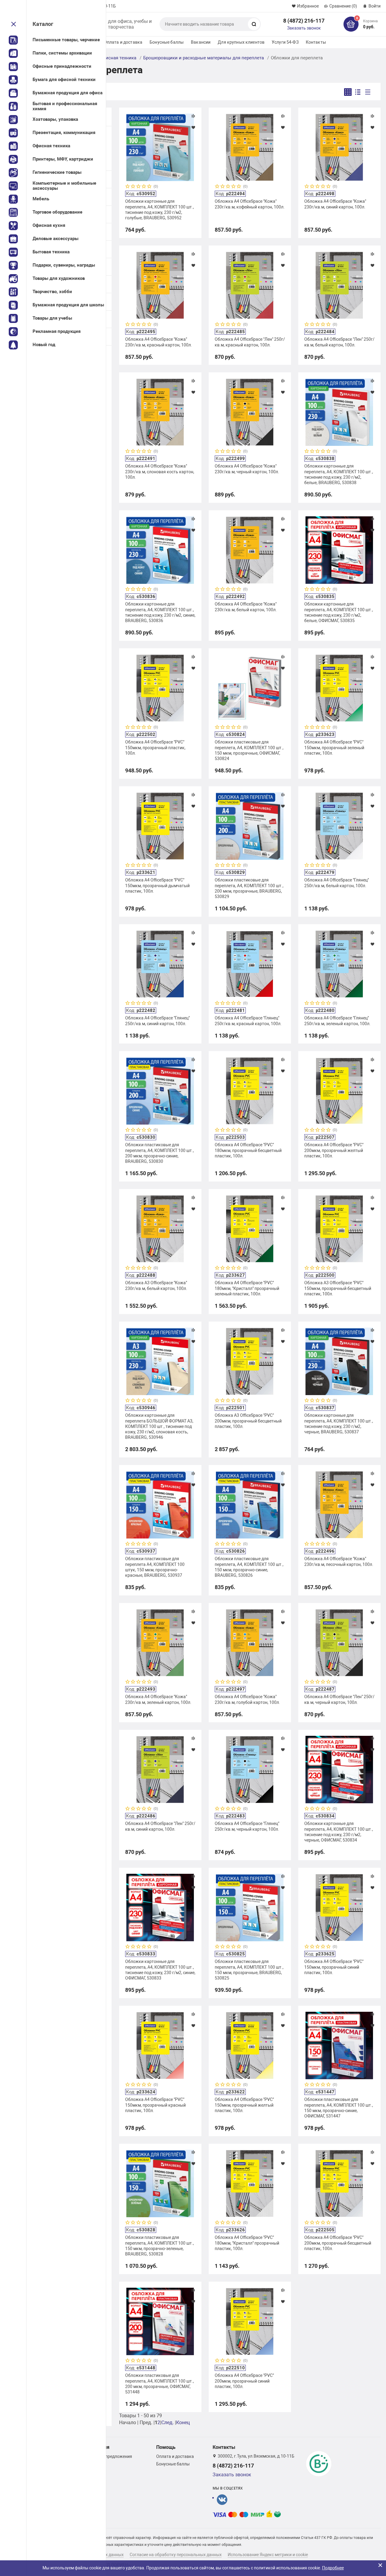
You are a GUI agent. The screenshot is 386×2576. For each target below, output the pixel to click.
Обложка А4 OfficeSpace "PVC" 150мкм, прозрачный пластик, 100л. (155, 747)
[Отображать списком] (358, 92)
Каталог (43, 24)
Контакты (316, 42)
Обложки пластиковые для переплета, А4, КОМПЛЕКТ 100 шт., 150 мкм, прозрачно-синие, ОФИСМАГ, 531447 (339, 2108)
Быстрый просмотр (160, 147)
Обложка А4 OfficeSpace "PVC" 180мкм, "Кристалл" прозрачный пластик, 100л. (247, 2243)
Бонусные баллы (167, 42)
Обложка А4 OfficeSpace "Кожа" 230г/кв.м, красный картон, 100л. (159, 342)
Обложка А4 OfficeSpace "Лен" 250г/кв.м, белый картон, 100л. (339, 342)
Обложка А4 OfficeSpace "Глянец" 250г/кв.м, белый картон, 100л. (337, 883)
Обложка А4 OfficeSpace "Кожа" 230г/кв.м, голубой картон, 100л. (247, 1699)
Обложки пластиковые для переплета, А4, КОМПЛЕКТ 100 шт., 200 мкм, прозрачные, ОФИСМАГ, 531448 (160, 2384)
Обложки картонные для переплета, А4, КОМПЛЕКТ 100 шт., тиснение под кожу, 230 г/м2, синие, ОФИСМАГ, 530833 (160, 1970)
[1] (128, 187)
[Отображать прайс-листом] (368, 92)
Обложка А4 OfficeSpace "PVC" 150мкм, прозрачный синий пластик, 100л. (334, 1967)
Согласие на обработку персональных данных (176, 2555)
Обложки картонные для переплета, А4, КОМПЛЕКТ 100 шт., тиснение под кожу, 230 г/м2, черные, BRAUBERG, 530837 (339, 1424)
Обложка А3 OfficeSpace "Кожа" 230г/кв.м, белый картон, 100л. (156, 1285)
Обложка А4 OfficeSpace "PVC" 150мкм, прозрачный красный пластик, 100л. (155, 2105)
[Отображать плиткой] (348, 92)
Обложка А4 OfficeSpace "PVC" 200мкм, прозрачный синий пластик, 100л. (244, 2381)
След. (168, 2423)
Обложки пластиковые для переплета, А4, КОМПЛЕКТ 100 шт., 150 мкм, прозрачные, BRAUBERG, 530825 (249, 1970)
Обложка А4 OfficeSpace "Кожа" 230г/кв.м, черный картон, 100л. (247, 469)
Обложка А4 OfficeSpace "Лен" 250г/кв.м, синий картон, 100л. (160, 1826)
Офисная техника (118, 58)
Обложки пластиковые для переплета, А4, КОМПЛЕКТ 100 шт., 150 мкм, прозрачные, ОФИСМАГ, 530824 (249, 750)
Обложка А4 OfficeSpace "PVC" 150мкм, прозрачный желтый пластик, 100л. (244, 2105)
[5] (150, 187)
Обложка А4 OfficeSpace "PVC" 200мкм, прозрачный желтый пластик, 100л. (334, 1150)
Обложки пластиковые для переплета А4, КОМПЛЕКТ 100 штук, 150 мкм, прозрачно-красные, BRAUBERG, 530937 (155, 1567)
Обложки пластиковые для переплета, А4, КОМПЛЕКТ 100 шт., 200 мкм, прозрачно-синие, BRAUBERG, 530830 (160, 1153)
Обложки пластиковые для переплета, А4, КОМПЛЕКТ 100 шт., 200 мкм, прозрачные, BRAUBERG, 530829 (249, 888)
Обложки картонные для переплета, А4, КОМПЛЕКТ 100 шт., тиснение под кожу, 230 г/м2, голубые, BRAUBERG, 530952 (160, 210)
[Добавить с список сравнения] (193, 116)
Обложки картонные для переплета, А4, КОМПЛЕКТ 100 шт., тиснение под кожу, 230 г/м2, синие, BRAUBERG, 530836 (160, 612)
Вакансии (201, 42)
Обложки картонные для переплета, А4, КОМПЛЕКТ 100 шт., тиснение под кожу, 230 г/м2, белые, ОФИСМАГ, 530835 (339, 612)
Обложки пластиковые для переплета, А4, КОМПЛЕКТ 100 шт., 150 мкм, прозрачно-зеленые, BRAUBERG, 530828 (160, 2246)
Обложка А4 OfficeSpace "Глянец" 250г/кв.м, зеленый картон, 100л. (337, 1021)
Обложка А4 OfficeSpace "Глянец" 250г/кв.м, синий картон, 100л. (157, 1021)
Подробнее (333, 2568)
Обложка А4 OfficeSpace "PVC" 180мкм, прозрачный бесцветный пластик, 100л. (248, 1150)
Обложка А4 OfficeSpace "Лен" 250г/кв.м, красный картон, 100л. (250, 342)
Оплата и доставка (123, 42)
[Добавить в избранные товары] (193, 127)
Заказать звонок (304, 28)
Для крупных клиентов (241, 42)
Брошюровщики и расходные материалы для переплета (204, 58)
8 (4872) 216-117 (304, 21)
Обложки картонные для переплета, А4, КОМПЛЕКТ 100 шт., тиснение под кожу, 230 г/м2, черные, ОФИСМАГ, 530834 (339, 1832)
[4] (144, 187)
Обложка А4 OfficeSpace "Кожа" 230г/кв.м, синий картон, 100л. (335, 204)
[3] (139, 187)
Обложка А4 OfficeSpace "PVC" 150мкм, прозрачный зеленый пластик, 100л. (334, 747)
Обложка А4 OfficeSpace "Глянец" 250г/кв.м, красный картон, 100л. (248, 1021)
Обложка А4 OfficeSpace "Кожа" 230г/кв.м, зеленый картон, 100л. (158, 1699)
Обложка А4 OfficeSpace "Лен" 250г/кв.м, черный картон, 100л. (339, 1699)
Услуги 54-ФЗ (285, 42)
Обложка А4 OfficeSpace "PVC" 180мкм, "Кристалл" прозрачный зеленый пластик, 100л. (247, 1288)
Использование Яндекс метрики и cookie (268, 2555)
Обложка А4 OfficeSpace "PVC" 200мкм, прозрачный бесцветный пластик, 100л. (338, 2243)
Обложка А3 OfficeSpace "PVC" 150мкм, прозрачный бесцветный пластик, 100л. (338, 1288)
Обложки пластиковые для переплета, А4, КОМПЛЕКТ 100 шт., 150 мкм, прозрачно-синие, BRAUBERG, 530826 (249, 1567)
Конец (183, 2423)
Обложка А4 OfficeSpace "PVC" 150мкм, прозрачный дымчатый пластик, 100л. (157, 885)
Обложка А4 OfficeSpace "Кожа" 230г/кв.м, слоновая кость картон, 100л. (160, 471)
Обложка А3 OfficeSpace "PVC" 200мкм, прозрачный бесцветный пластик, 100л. (248, 1421)
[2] (133, 187)
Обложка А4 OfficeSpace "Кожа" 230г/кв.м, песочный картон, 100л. (339, 1561)
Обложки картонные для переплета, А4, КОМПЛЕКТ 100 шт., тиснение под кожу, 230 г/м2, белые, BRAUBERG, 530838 (339, 474)
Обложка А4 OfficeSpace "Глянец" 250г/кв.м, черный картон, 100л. (247, 1826)
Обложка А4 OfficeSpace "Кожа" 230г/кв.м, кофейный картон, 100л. (250, 204)
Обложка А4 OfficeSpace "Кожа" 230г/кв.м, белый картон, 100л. (246, 607)
